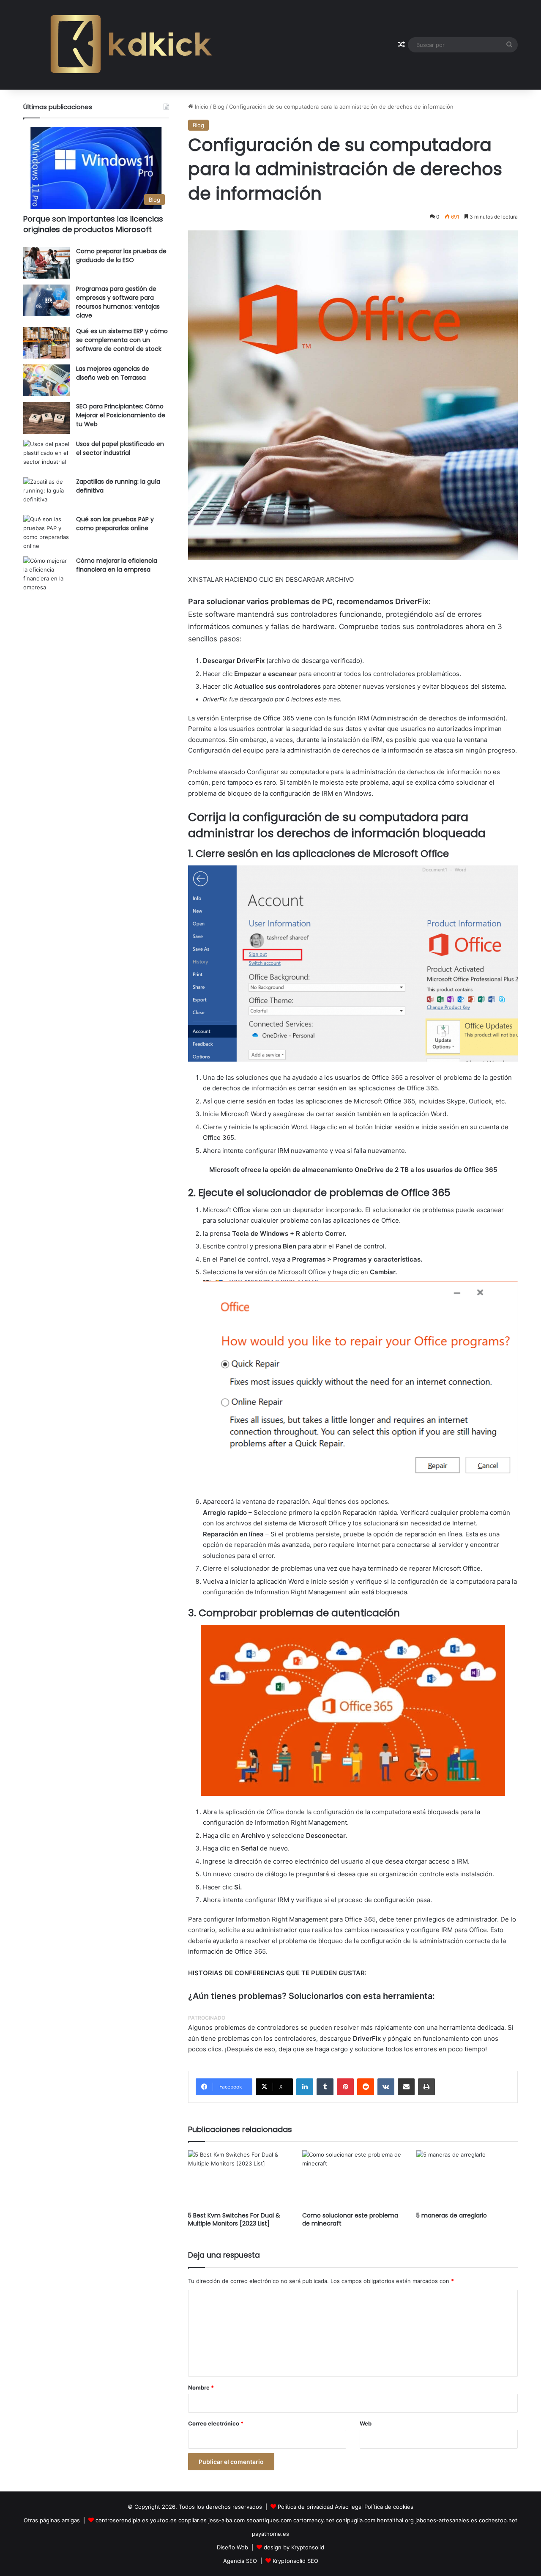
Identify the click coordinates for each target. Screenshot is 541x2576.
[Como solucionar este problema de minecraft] (353, 2179)
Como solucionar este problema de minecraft (350, 2219)
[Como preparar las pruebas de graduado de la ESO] (46, 263)
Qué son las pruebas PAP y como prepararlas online (115, 524)
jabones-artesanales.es (446, 2520)
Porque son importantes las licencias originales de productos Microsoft (93, 224)
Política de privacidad (305, 2507)
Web (366, 2423)
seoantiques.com (269, 2520)
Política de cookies (389, 2507)
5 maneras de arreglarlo (452, 2215)
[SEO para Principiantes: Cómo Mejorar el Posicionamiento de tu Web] (46, 418)
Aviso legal (349, 2507)
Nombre (201, 2387)
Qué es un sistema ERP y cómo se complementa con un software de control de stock (122, 340)
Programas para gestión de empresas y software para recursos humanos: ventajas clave (118, 302)
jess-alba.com (227, 2520)
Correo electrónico (216, 2423)
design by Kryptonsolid (294, 2547)
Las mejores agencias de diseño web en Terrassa (113, 373)
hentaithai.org (395, 2520)
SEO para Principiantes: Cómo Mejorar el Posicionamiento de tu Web (121, 415)
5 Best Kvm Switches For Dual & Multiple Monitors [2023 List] (234, 2219)
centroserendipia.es (122, 2520)
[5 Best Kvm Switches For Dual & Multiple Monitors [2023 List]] (239, 2179)
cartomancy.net (314, 2520)
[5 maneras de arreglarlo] (467, 2179)
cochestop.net (498, 2520)
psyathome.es (270, 2534)
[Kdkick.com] (131, 45)
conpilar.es (193, 2520)
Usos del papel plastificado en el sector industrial (120, 448)
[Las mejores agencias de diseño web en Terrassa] (46, 380)
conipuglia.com (356, 2520)
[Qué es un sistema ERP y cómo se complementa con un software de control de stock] (46, 343)
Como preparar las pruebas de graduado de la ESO (121, 256)
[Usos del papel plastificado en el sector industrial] (46, 456)
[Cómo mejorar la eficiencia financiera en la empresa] (46, 574)
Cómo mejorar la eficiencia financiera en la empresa (117, 565)
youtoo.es (163, 2520)
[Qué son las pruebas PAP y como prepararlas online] (46, 533)
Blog (219, 107)
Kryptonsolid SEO (295, 2561)
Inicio (201, 107)
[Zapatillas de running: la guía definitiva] (46, 493)
